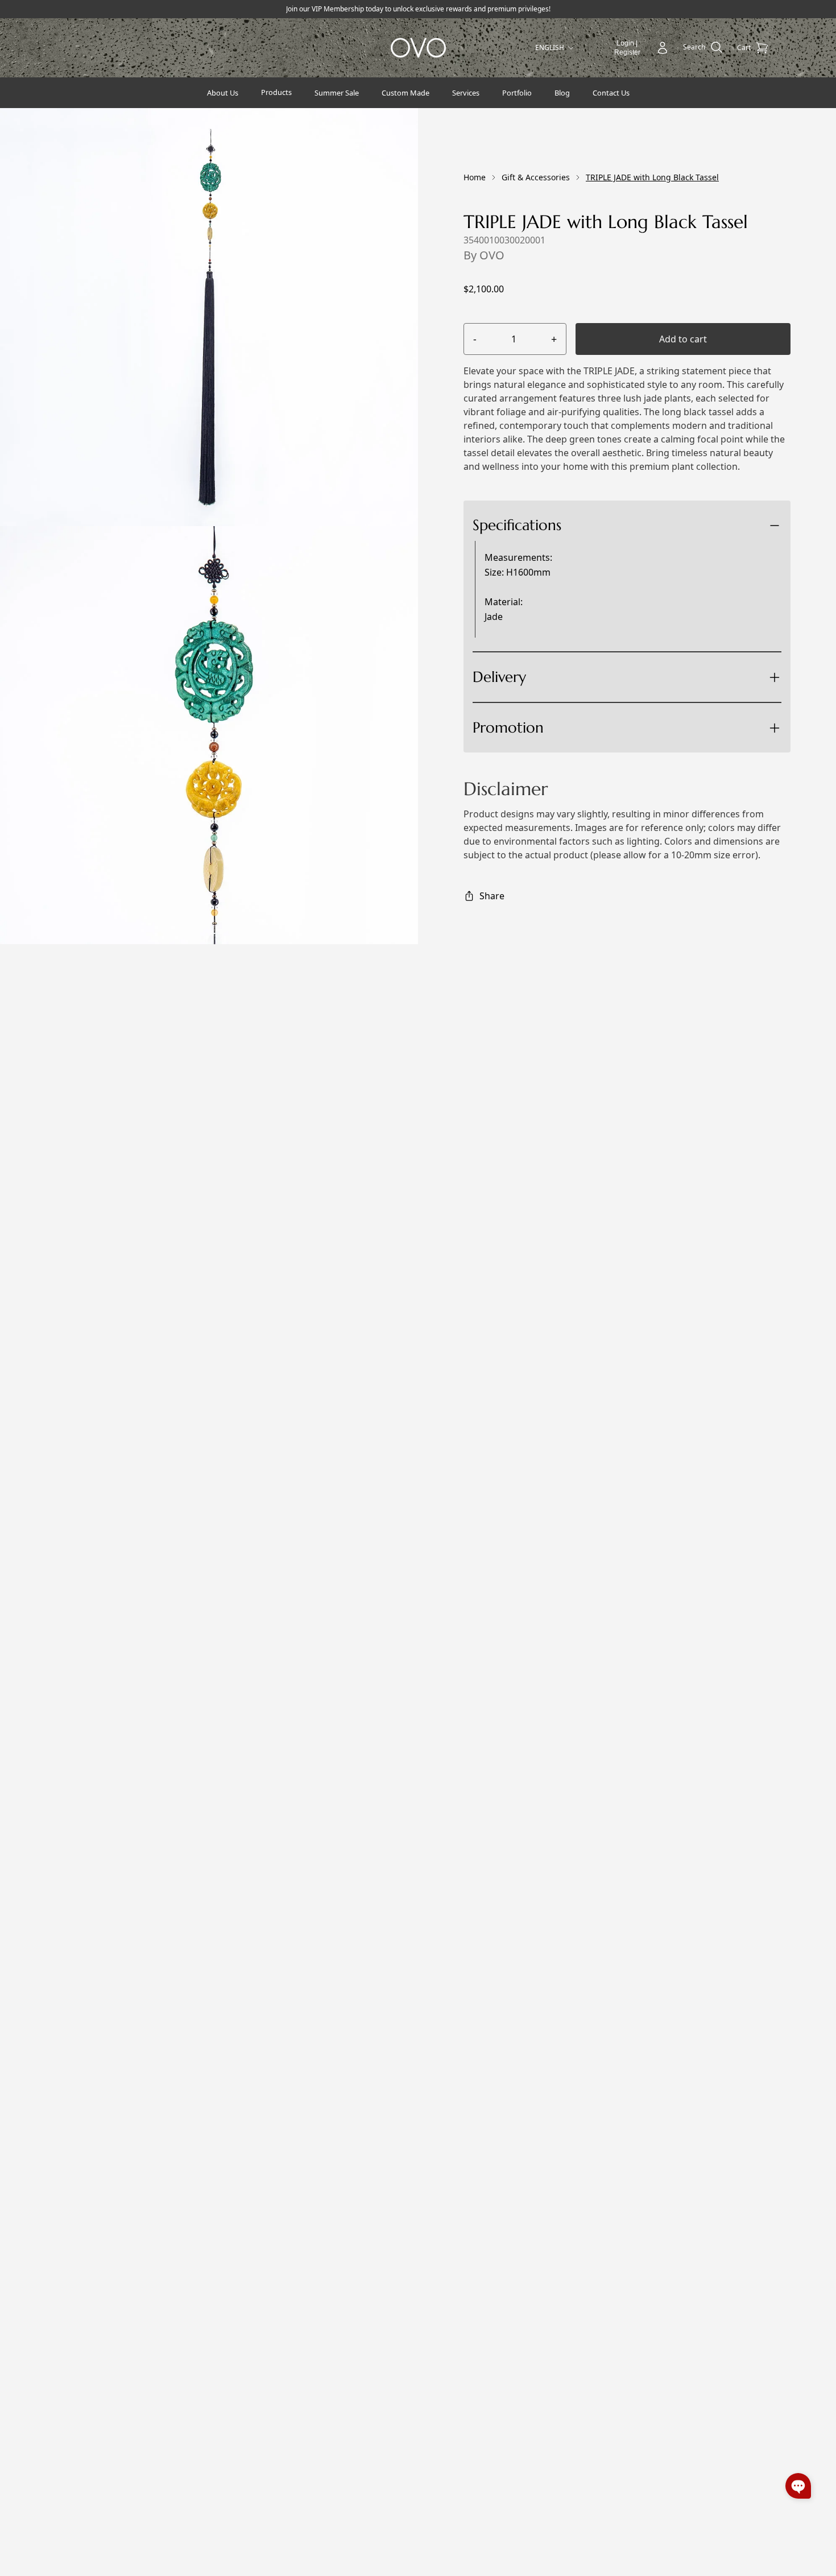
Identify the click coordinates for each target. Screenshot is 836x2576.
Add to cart (683, 339)
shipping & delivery (566, 718)
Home (475, 177)
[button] (798, 2486)
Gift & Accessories (536, 177)
